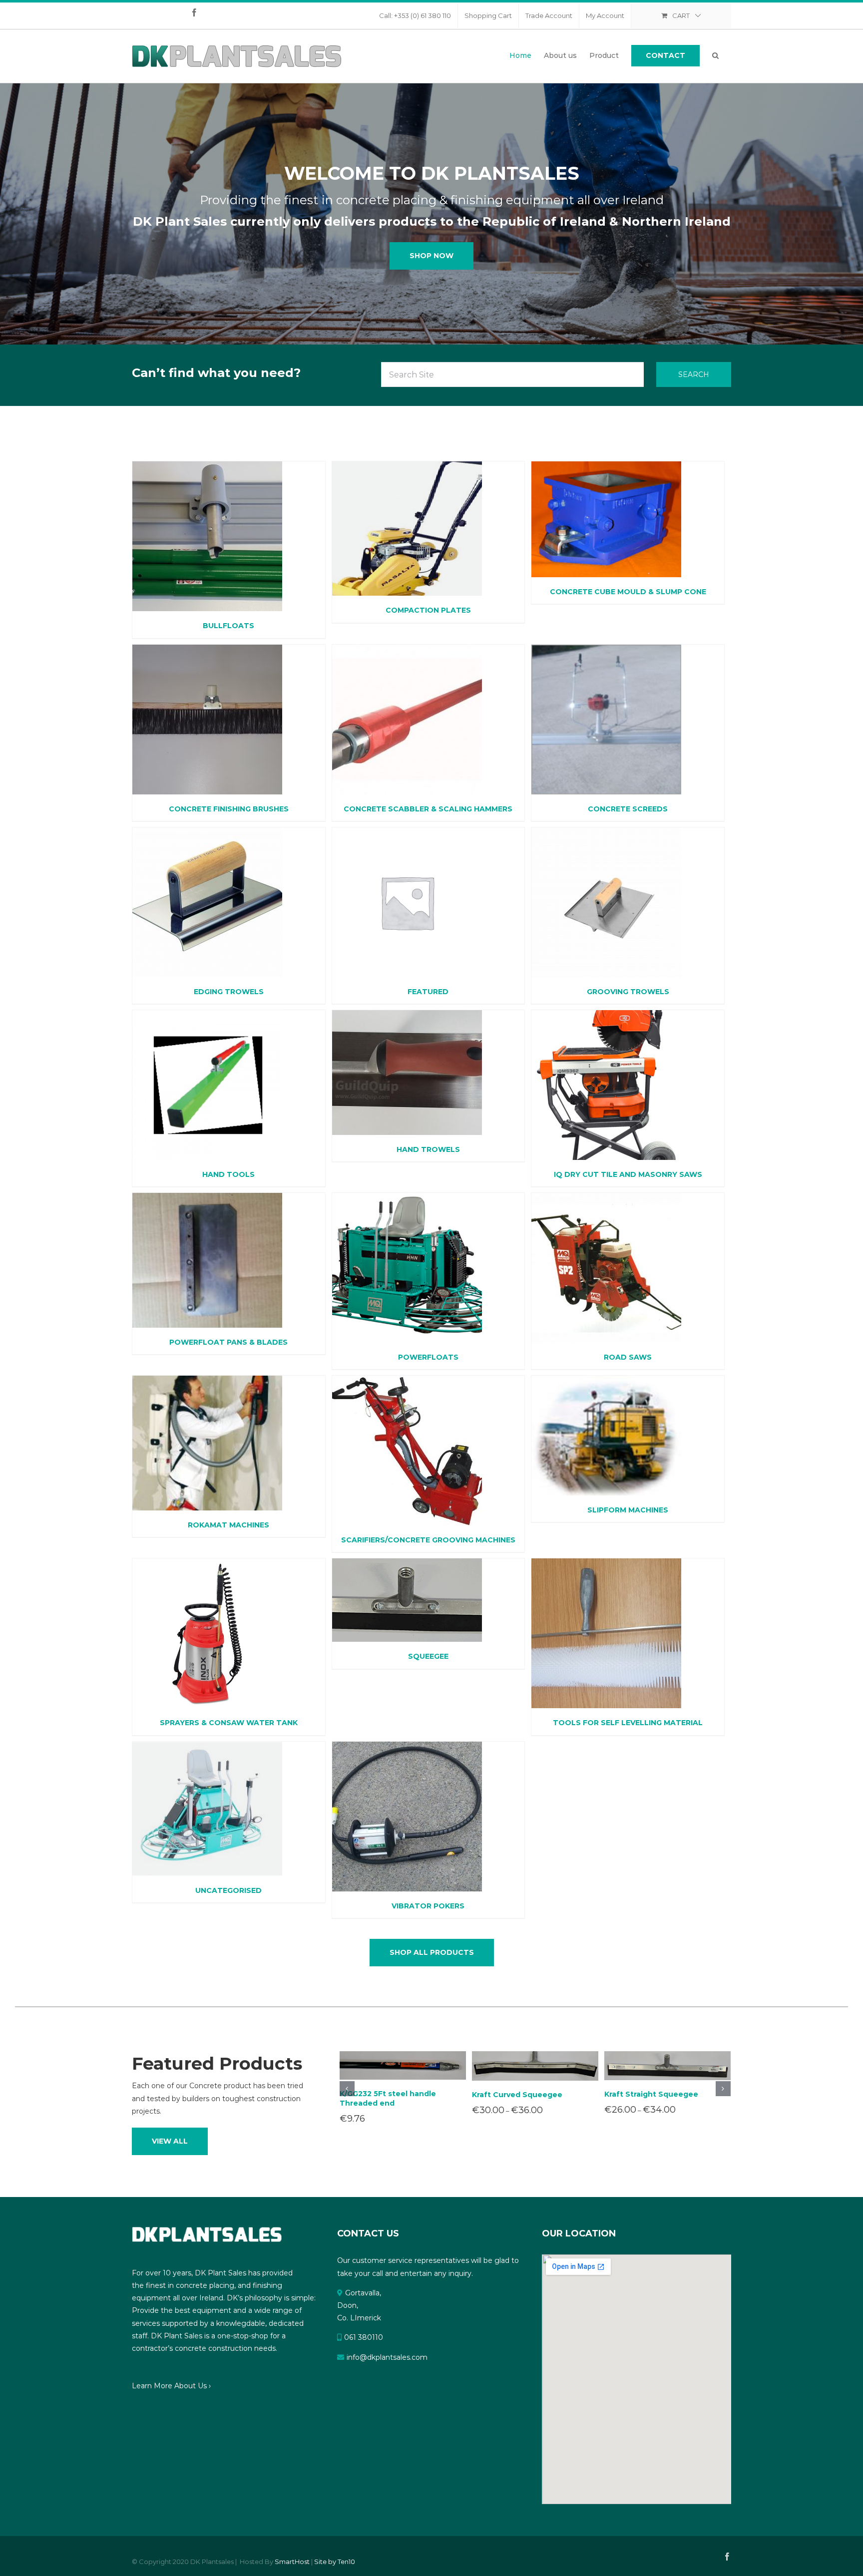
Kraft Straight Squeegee (651, 2094)
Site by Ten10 (335, 2562)
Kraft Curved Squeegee (517, 2095)
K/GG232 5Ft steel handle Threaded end (388, 2098)
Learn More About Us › (171, 2386)
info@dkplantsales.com (387, 2357)
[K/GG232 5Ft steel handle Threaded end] (403, 2065)
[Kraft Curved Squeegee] (535, 2065)
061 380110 (364, 2337)
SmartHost (292, 2562)
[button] (715, 55)
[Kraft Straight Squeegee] (667, 2065)
